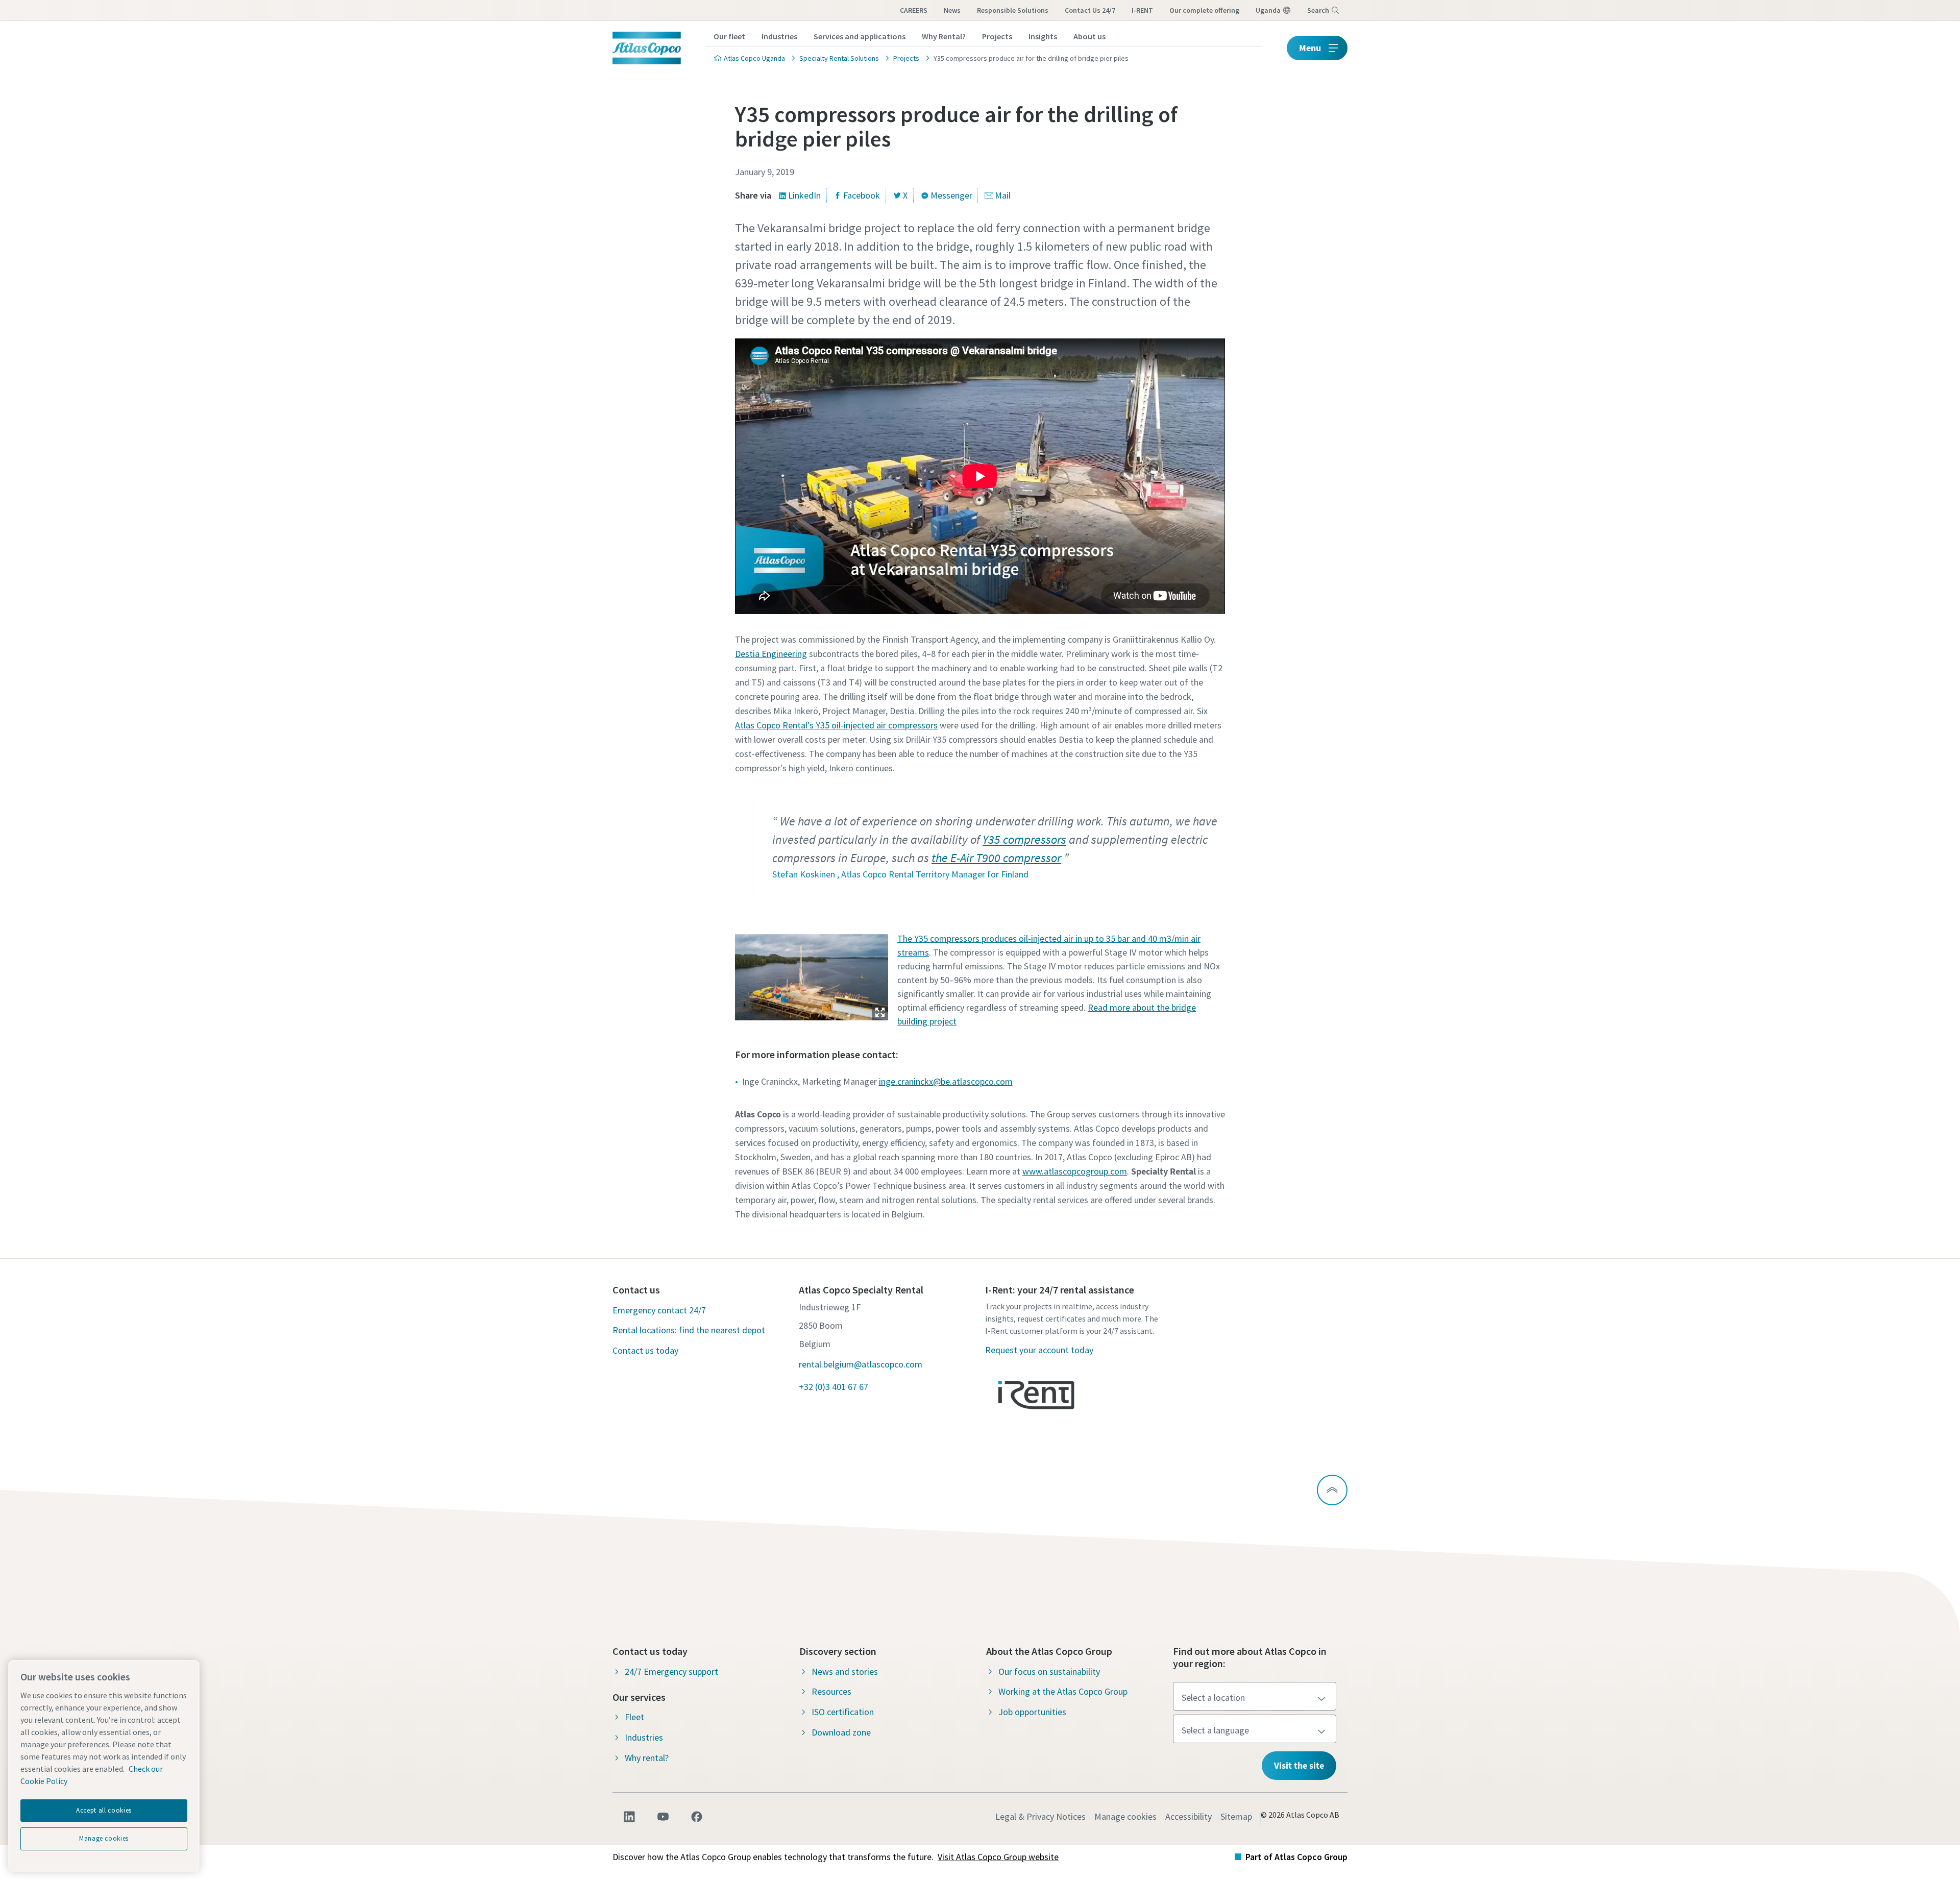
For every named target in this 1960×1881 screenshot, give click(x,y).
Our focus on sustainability (1049, 1671)
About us (1089, 36)
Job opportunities (1032, 1712)
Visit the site (1299, 1765)
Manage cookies (1125, 1816)
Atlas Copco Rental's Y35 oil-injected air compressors (836, 725)
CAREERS (914, 10)
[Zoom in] (812, 975)
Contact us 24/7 (1090, 10)
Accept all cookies (104, 1810)
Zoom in (880, 1012)
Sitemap (1236, 1816)
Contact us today (645, 1350)
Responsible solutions (1013, 10)
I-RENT (1142, 10)
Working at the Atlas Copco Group (1063, 1691)
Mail (1003, 195)
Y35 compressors (1024, 839)
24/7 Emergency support (671, 1671)
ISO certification (843, 1712)
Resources (831, 1691)
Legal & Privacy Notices (1040, 1816)
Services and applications (860, 36)
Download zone (841, 1732)
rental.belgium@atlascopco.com (861, 1364)
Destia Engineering (771, 654)
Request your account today (1039, 1350)
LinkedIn (804, 195)
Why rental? (647, 1758)
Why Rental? (944, 36)
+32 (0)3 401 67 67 (834, 1387)
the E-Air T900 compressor (996, 858)
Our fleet (729, 36)
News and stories (845, 1671)
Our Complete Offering (1204, 10)
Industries (779, 36)
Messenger (951, 195)
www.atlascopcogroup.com (1075, 1171)
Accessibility (1189, 1816)
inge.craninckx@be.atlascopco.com (946, 1081)
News (952, 10)
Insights (1043, 36)
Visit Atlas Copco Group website (998, 1857)
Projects (997, 36)
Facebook (862, 195)
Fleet (634, 1717)
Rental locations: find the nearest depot (689, 1330)
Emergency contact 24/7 (659, 1310)
